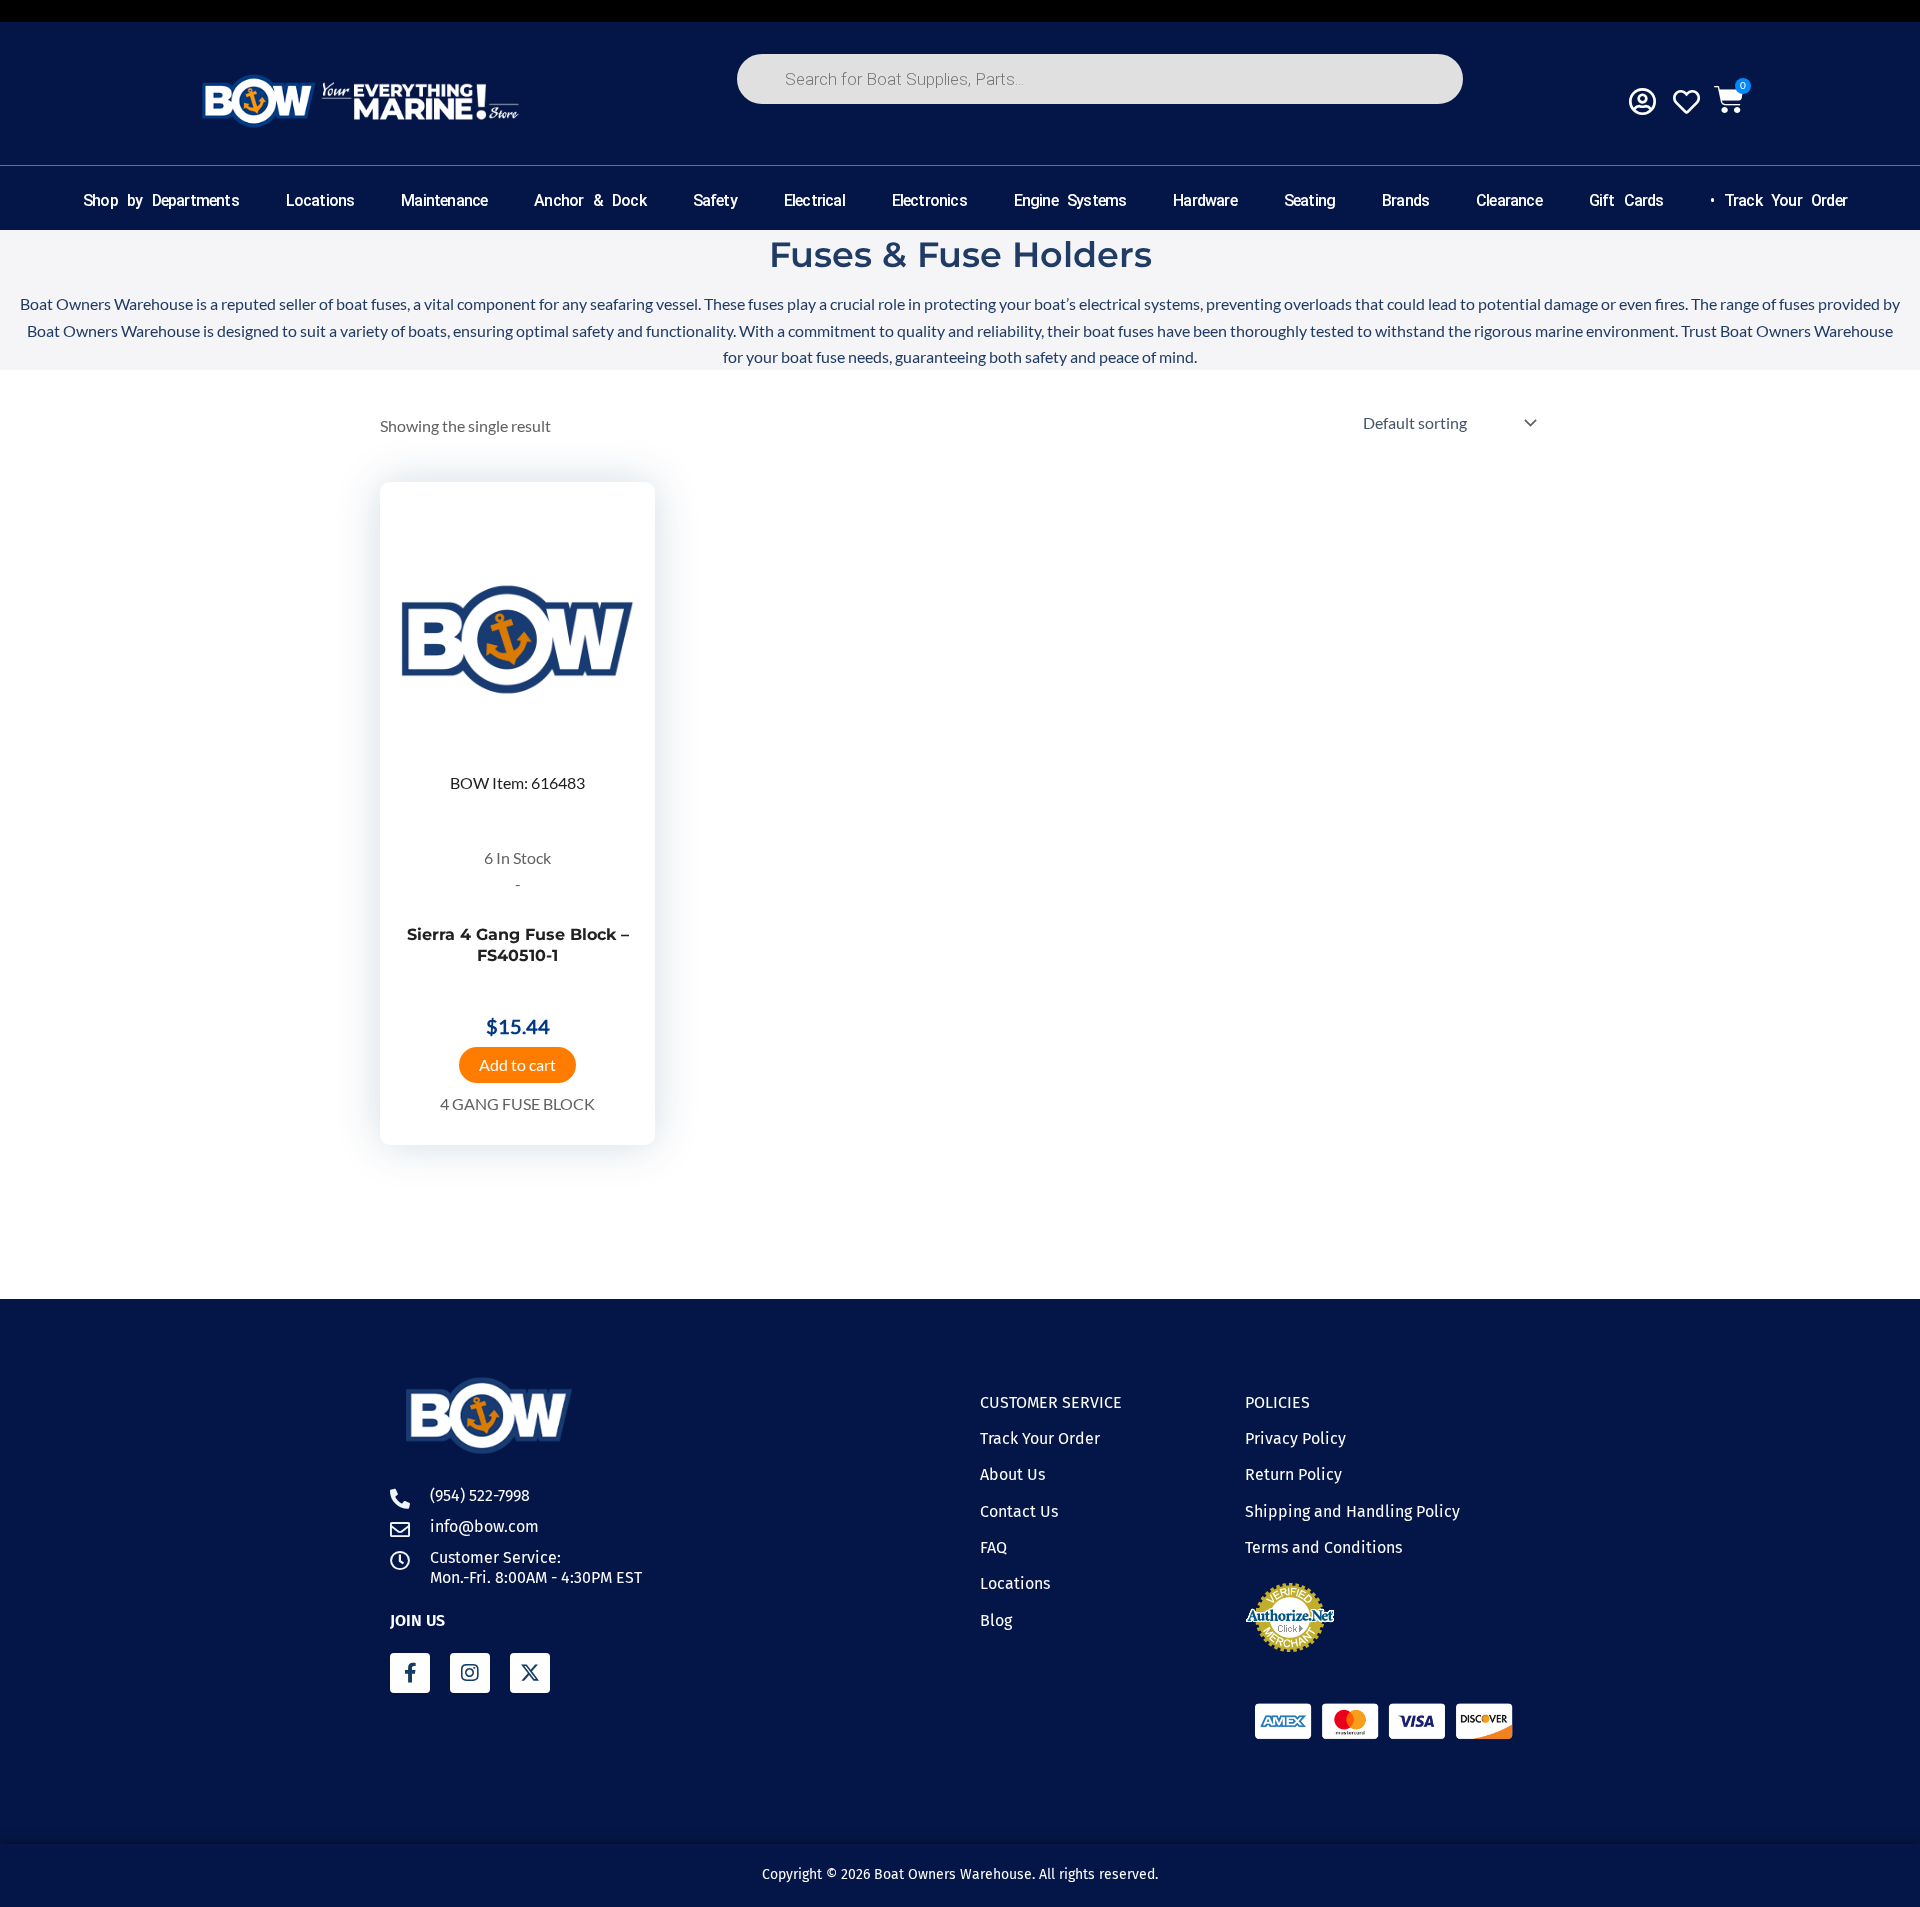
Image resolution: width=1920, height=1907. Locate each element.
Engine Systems (1070, 200)
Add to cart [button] (517, 1064)
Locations (320, 200)
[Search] (780, 149)
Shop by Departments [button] (161, 200)
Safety (715, 200)
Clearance (1509, 200)
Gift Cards (1626, 200)
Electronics (929, 200)
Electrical (814, 200)
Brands (1405, 200)
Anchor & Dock (590, 200)
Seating (1309, 200)
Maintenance (444, 200)
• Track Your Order (1778, 200)
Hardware (1205, 200)
